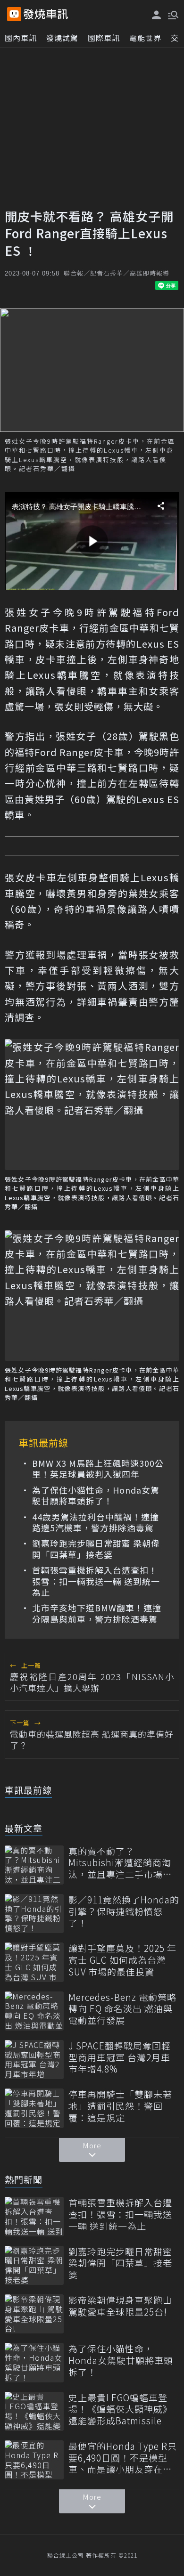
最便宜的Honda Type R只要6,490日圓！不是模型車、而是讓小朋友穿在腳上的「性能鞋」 (123, 2458)
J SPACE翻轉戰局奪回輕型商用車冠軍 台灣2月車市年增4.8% (120, 2057)
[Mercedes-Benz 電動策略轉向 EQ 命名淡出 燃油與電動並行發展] (34, 2011)
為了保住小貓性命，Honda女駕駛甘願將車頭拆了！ (96, 1496)
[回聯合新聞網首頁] (14, 14)
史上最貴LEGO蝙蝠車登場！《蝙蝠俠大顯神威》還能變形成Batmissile (120, 2409)
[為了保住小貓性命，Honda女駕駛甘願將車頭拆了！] (34, 2362)
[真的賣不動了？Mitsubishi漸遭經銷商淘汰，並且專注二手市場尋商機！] (34, 1865)
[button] (172, 14)
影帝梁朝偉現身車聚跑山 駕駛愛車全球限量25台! (120, 2306)
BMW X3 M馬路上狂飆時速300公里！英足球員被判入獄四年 (98, 1469)
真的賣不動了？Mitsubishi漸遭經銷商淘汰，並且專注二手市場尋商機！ (120, 1863)
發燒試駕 (62, 38)
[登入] (157, 15)
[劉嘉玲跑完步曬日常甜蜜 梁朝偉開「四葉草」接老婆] (34, 2265)
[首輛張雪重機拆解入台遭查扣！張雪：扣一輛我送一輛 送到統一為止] (34, 2216)
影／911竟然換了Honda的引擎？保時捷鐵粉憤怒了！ (124, 1911)
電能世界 (145, 38)
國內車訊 (21, 38)
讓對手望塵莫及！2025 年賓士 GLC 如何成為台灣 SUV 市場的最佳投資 (122, 1960)
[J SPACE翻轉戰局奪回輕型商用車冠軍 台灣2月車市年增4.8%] (34, 2060)
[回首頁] (46, 14)
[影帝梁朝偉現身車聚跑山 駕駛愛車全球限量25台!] (34, 2314)
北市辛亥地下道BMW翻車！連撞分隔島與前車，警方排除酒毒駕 (97, 1613)
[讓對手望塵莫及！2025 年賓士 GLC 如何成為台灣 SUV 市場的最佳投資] (34, 1962)
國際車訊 (104, 38)
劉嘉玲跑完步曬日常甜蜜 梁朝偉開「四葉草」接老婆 (96, 1549)
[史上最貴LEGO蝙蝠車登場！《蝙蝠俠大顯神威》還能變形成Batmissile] (34, 2411)
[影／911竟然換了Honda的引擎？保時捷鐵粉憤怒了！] (34, 1914)
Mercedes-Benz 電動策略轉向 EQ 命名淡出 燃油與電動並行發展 (122, 2009)
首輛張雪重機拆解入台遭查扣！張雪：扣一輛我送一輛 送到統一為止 (96, 1581)
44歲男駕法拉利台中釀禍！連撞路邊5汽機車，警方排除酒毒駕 (96, 1523)
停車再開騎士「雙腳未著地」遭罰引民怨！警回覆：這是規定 (120, 2106)
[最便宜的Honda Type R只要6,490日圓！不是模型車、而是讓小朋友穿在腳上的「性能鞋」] (34, 2460)
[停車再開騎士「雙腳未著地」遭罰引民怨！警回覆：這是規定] (34, 2108)
